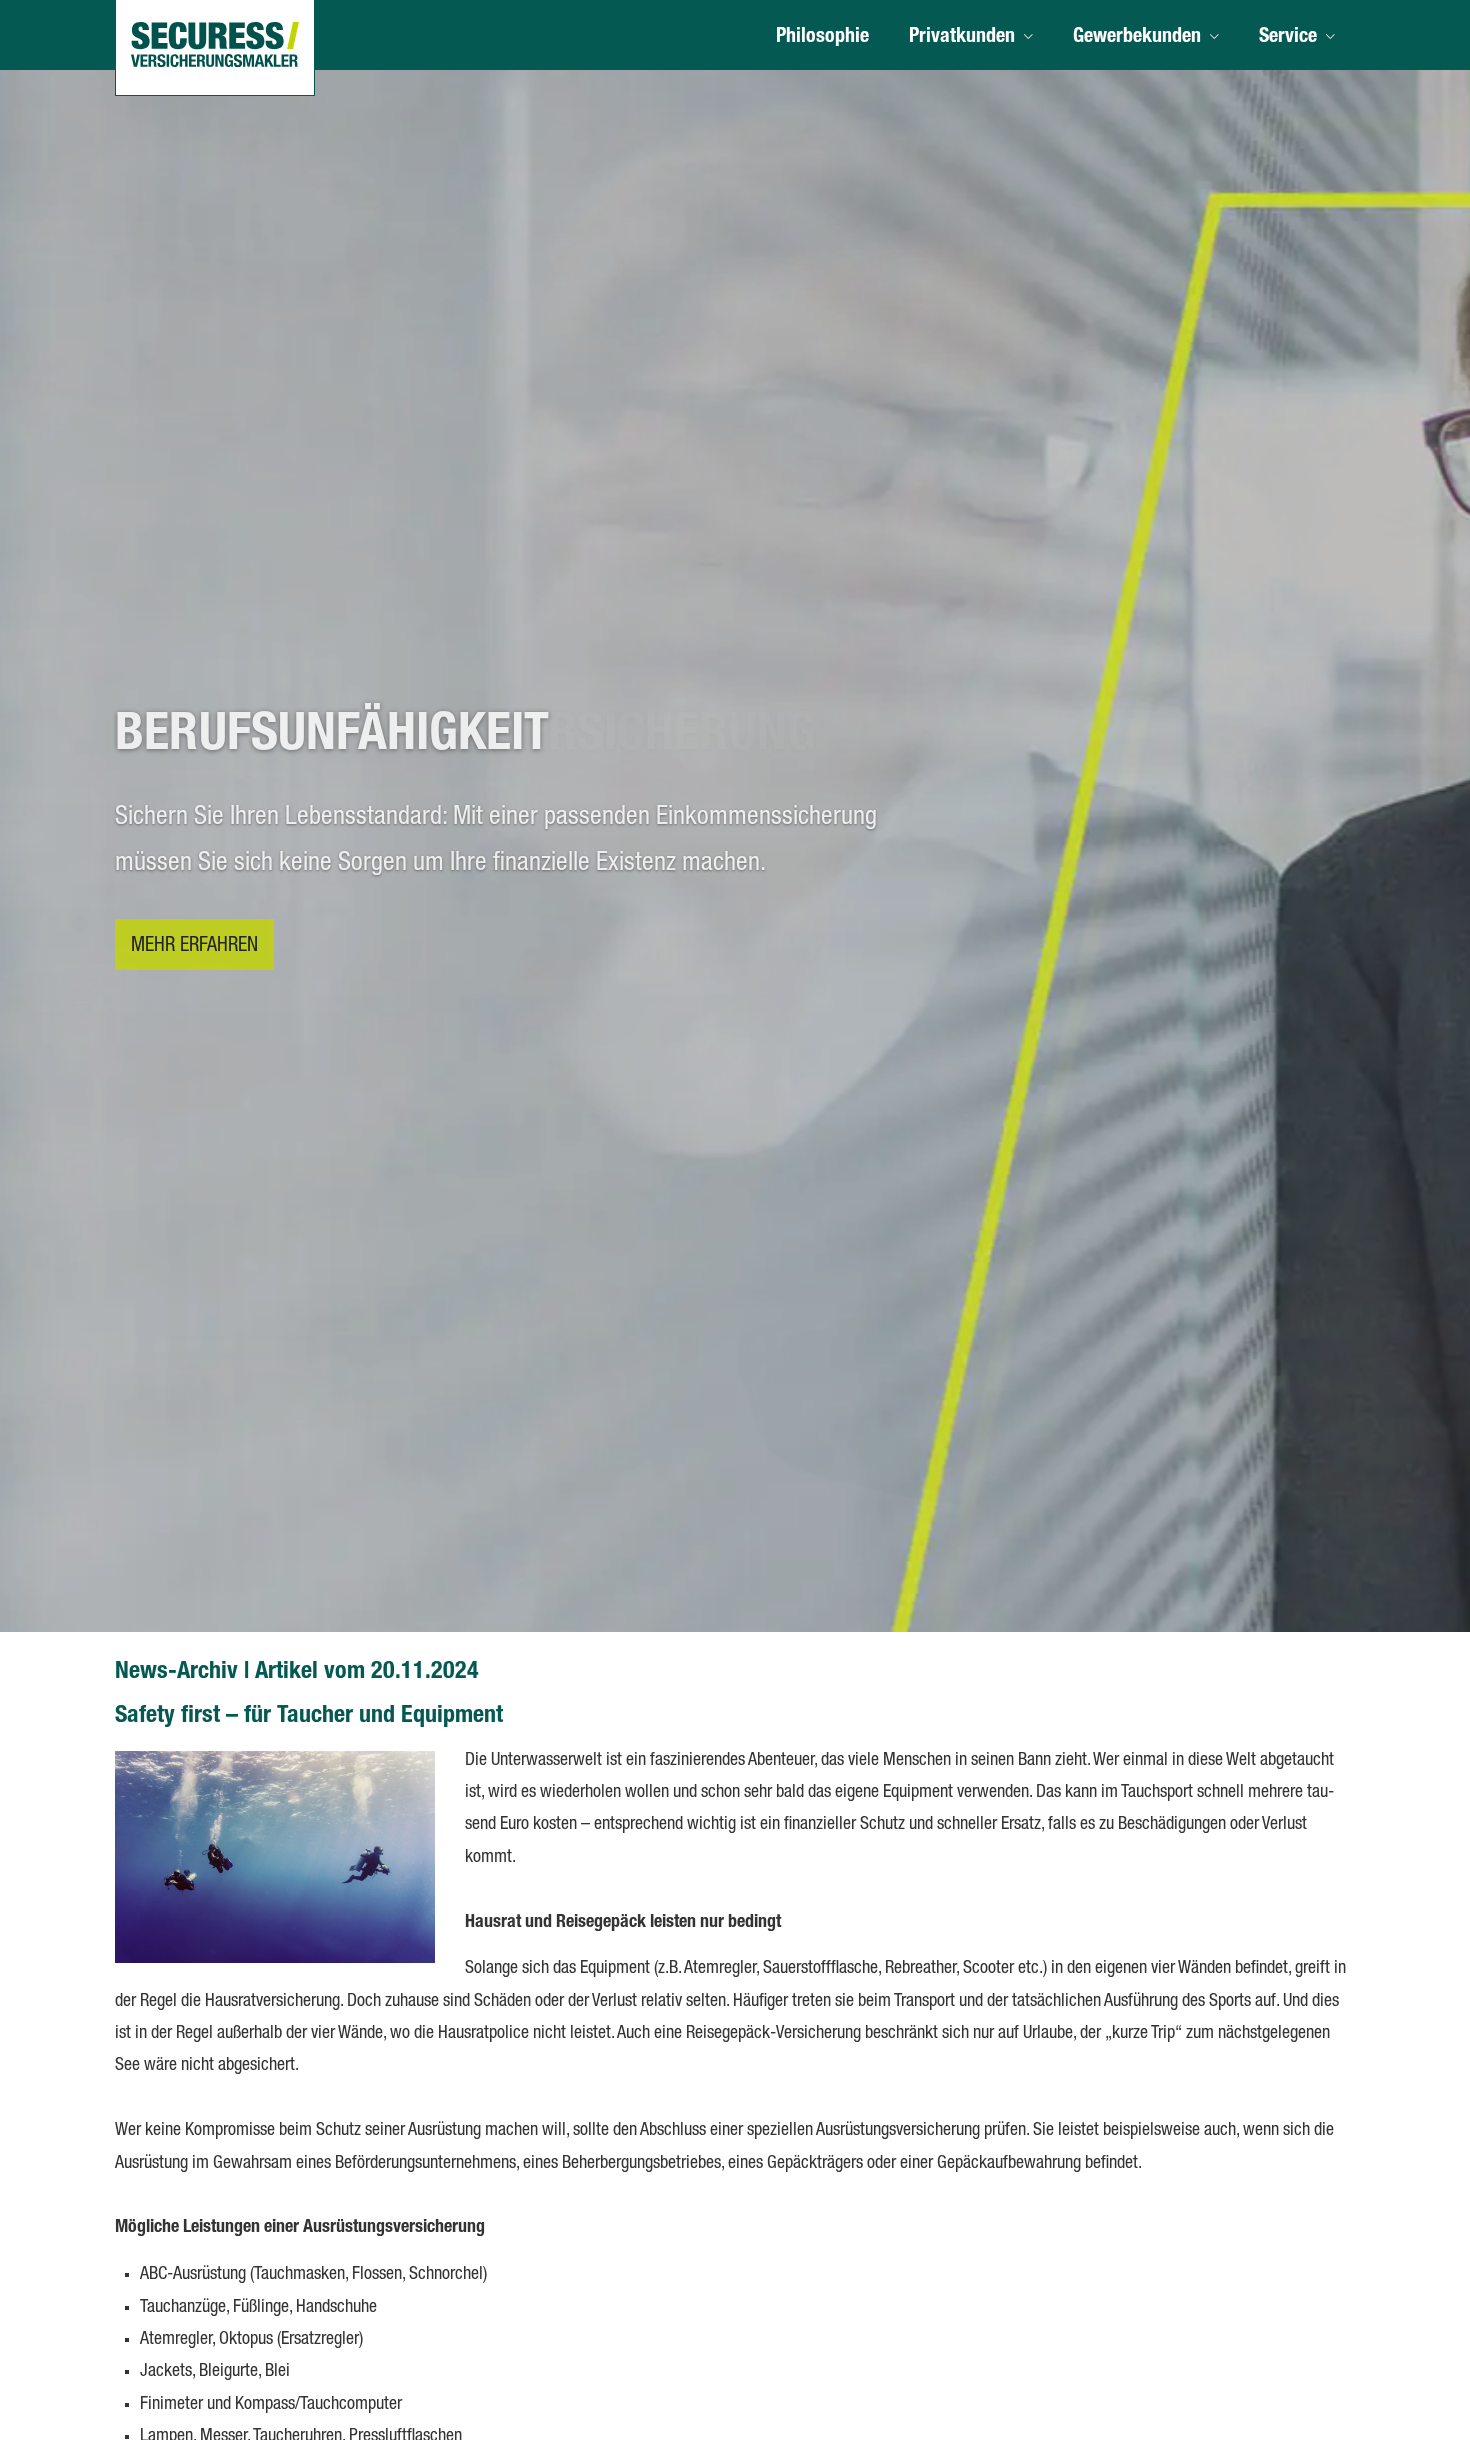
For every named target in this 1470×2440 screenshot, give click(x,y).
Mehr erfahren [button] (194, 947)
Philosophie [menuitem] (822, 38)
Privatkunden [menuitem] (962, 38)
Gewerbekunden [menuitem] (1137, 38)
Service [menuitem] (1288, 38)
